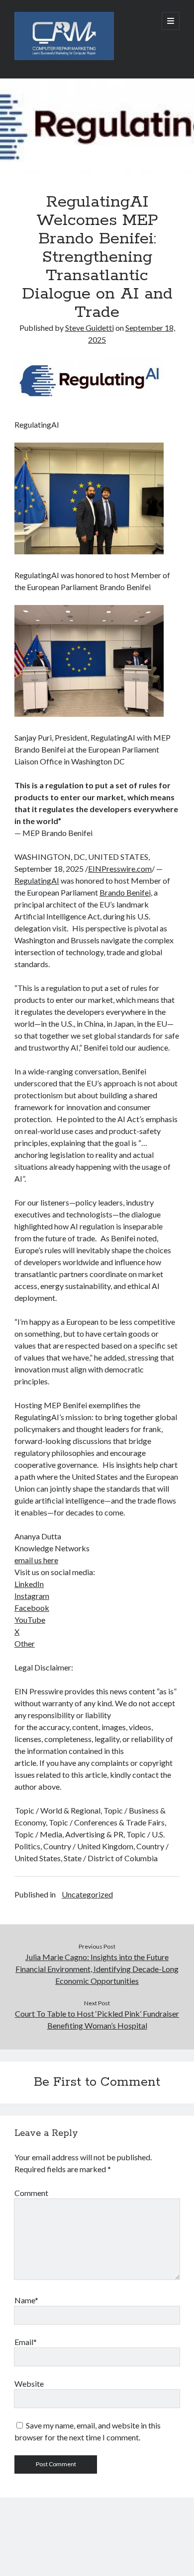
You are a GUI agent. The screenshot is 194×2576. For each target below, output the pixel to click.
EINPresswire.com (120, 869)
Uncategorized (87, 1894)
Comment (31, 2193)
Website (29, 2384)
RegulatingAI (37, 880)
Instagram (32, 1596)
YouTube (30, 1620)
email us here (36, 1560)
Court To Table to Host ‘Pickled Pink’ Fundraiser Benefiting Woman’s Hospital (97, 2019)
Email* (26, 2342)
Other (25, 1643)
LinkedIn (29, 1584)
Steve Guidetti (90, 328)
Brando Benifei (125, 892)
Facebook (32, 1608)
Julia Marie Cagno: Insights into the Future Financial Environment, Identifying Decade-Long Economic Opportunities (97, 1969)
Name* (26, 2300)
